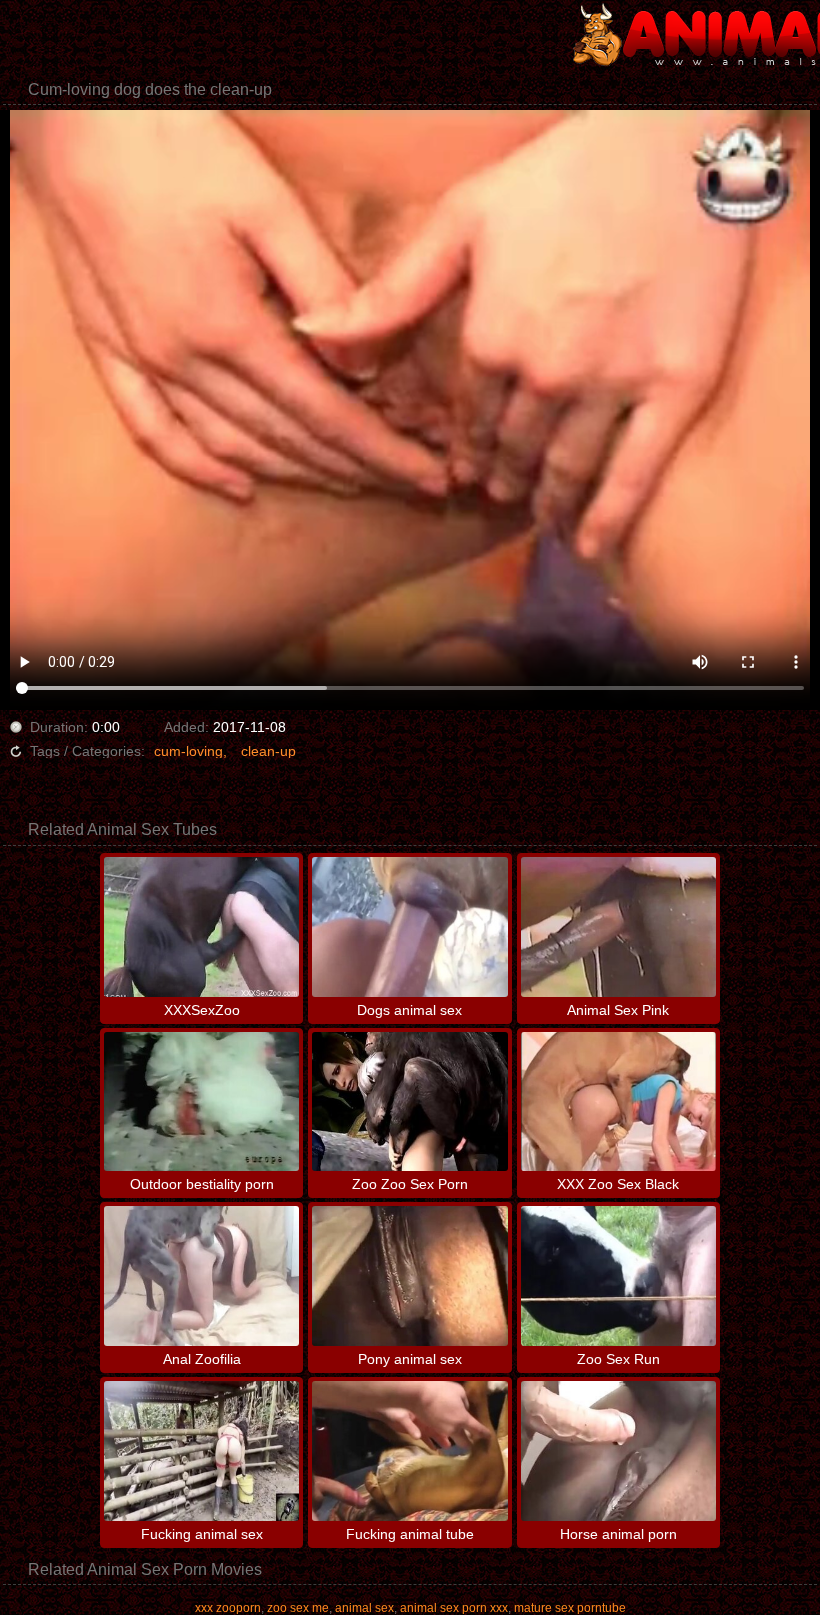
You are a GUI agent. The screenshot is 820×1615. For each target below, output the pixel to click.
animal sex (364, 1608)
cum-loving (188, 751)
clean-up (268, 751)
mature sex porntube (570, 1608)
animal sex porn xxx (454, 1608)
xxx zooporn (228, 1608)
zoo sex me (298, 1608)
